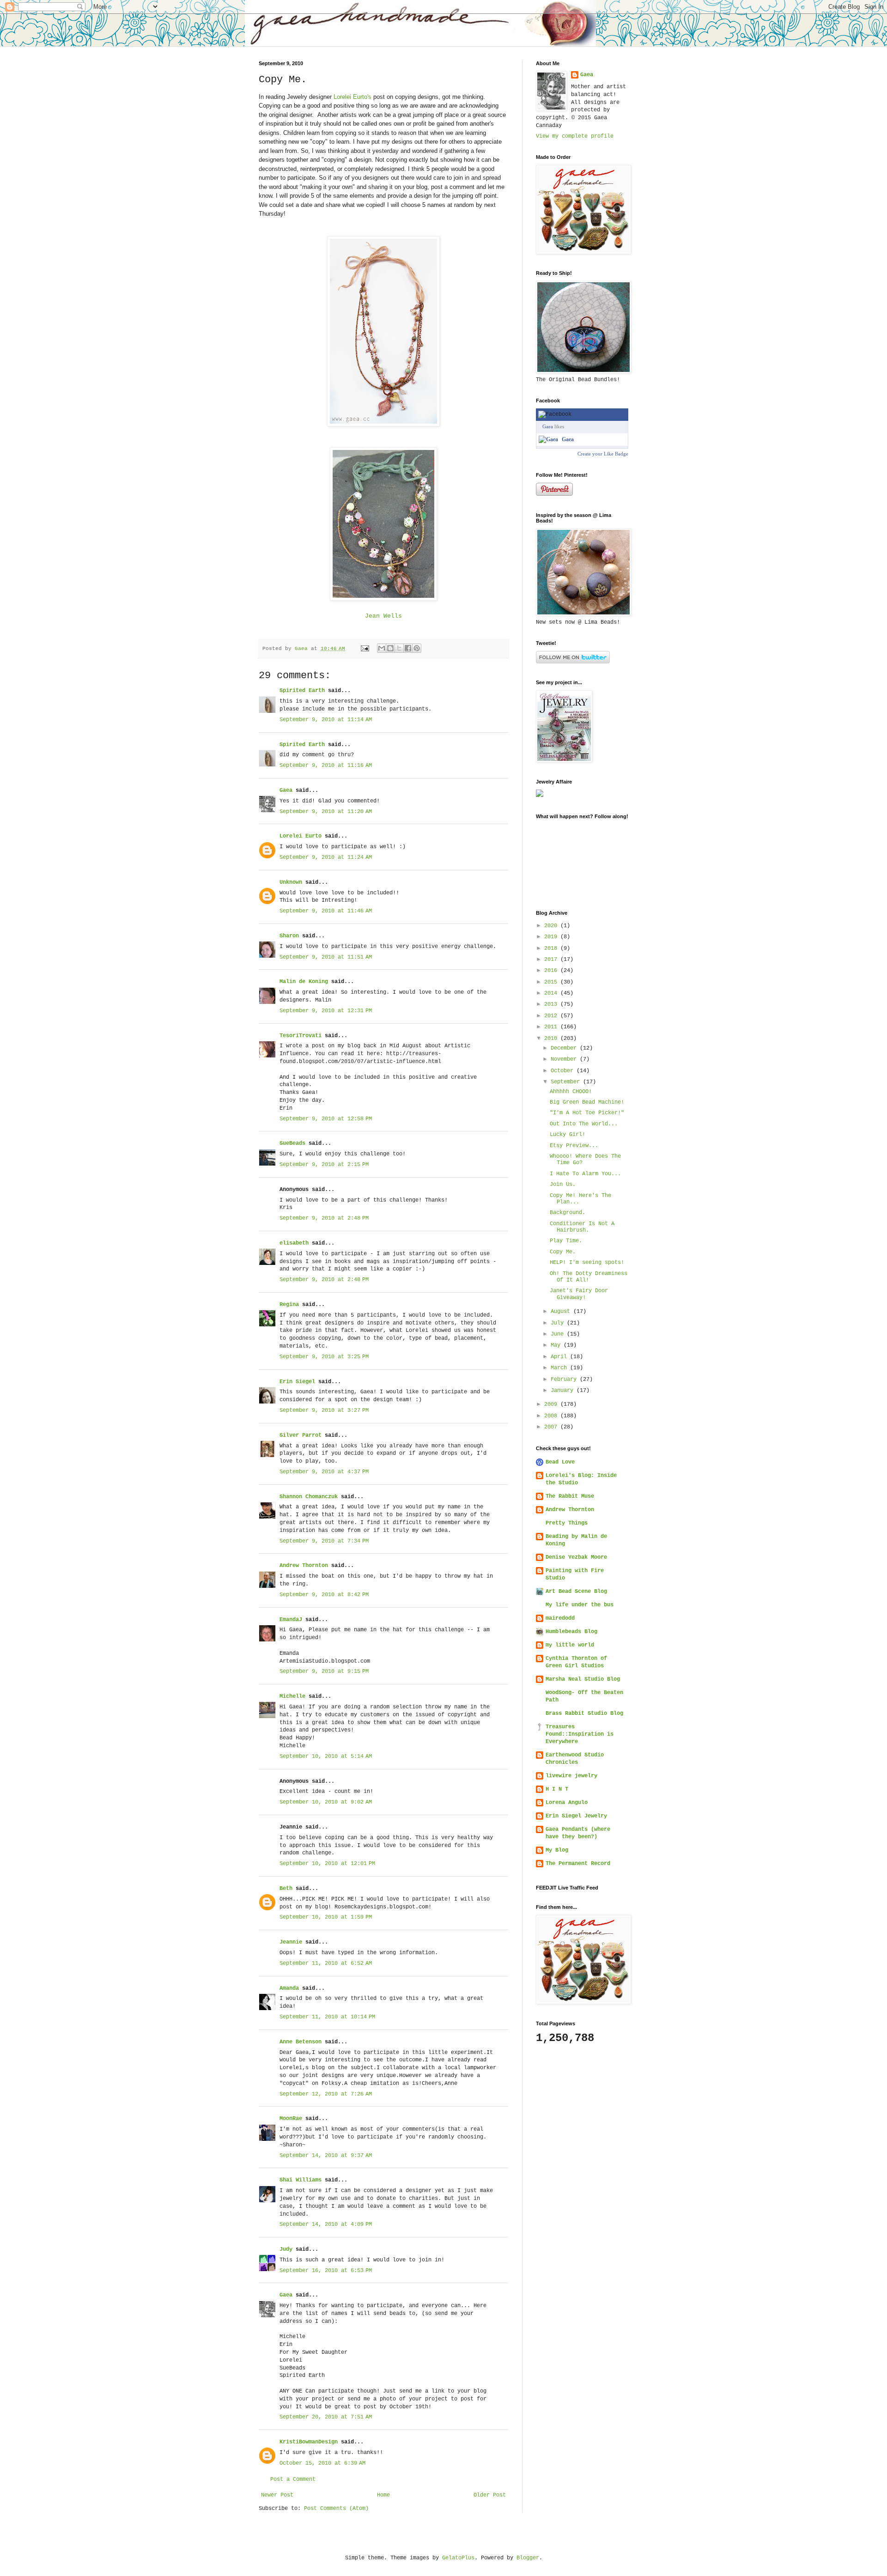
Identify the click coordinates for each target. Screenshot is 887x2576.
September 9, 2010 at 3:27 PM (324, 1410)
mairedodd (560, 1618)
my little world (570, 1645)
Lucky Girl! (568, 1135)
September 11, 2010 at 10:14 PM (327, 2017)
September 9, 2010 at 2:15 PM (324, 1165)
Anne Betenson (301, 2042)
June (559, 1334)
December (565, 1048)
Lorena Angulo (567, 1803)
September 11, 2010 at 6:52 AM (326, 1963)
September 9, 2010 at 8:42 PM (324, 1595)
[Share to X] (399, 648)
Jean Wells (383, 616)
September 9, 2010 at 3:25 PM (324, 1357)
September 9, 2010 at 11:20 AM (326, 812)
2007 (552, 1427)
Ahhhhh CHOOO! (571, 1092)
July (559, 1323)
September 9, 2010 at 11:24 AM (326, 857)
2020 (552, 926)
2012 (552, 1016)
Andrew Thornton (304, 1566)
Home (383, 2495)
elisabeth (296, 1243)
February (565, 1379)
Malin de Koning (304, 982)
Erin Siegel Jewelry (576, 1816)
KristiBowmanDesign (309, 2442)
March (560, 1368)
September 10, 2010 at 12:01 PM (327, 1864)
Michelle (292, 1696)
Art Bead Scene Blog (576, 1592)
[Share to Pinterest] (417, 648)
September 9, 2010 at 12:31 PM (326, 1011)
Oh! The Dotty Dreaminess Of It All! (589, 1277)
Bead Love (560, 1462)
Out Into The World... (584, 1124)
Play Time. (566, 1241)
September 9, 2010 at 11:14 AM (326, 720)
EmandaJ (291, 1620)
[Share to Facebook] (408, 648)
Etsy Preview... (574, 1146)
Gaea (286, 790)
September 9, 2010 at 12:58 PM (326, 1119)
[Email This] (382, 648)
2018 (552, 948)
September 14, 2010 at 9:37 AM (326, 2156)
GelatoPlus (458, 2558)
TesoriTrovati (301, 1036)
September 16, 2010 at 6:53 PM (326, 2271)
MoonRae (291, 2119)
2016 (552, 971)
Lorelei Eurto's (352, 97)
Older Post (490, 2495)
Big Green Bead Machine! (587, 1102)
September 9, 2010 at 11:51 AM (326, 957)
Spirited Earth (302, 691)
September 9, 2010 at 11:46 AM (326, 911)
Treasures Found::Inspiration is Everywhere (580, 1734)
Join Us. (563, 1185)
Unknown (291, 882)
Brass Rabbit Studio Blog (584, 1713)
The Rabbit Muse (570, 1496)
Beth (286, 1889)
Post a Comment (293, 2479)
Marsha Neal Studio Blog (583, 1679)
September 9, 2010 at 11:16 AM (326, 766)
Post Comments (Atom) (336, 2509)
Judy (286, 2249)
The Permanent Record (578, 1864)
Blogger (528, 2558)
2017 (552, 960)
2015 (552, 982)
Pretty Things (567, 1523)
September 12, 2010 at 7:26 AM (326, 2094)
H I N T (557, 1789)
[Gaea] (548, 439)
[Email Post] (365, 649)
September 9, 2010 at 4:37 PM (324, 1472)
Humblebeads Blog (571, 1632)
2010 (552, 1039)
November (565, 1059)
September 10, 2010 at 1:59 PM (326, 1917)
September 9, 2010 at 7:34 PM (324, 1541)
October (564, 1071)
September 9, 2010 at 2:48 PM (324, 1218)
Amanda (289, 1988)
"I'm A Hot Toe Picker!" (587, 1113)
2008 (552, 1416)
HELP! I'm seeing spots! (587, 1263)
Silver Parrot (301, 1435)
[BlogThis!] (390, 648)
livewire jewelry (571, 1776)
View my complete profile (575, 136)
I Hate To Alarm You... (585, 1174)
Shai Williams (301, 2180)
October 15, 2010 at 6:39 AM (322, 2463)
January (564, 1391)
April (560, 1357)
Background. (568, 1213)
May (557, 1345)
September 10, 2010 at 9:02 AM (326, 1802)
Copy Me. (563, 1252)
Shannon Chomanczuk (309, 1497)
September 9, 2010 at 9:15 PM (324, 1671)
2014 (552, 993)
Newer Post (277, 2495)
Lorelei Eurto (301, 836)
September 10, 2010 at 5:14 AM (326, 1756)
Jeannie (291, 1942)
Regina (289, 1305)
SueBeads (292, 1143)
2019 (552, 937)
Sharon (289, 936)
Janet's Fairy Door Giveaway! (579, 1294)
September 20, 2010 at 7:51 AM (326, 2417)
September (567, 1082)
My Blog (557, 1850)
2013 (552, 1004)
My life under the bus (580, 1605)
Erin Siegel (297, 1382)
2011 (552, 1027)
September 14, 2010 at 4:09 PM (326, 2224)
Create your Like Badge (603, 454)
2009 (552, 1404)
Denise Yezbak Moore (576, 1557)
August (562, 1312)
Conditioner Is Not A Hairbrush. (582, 1227)
